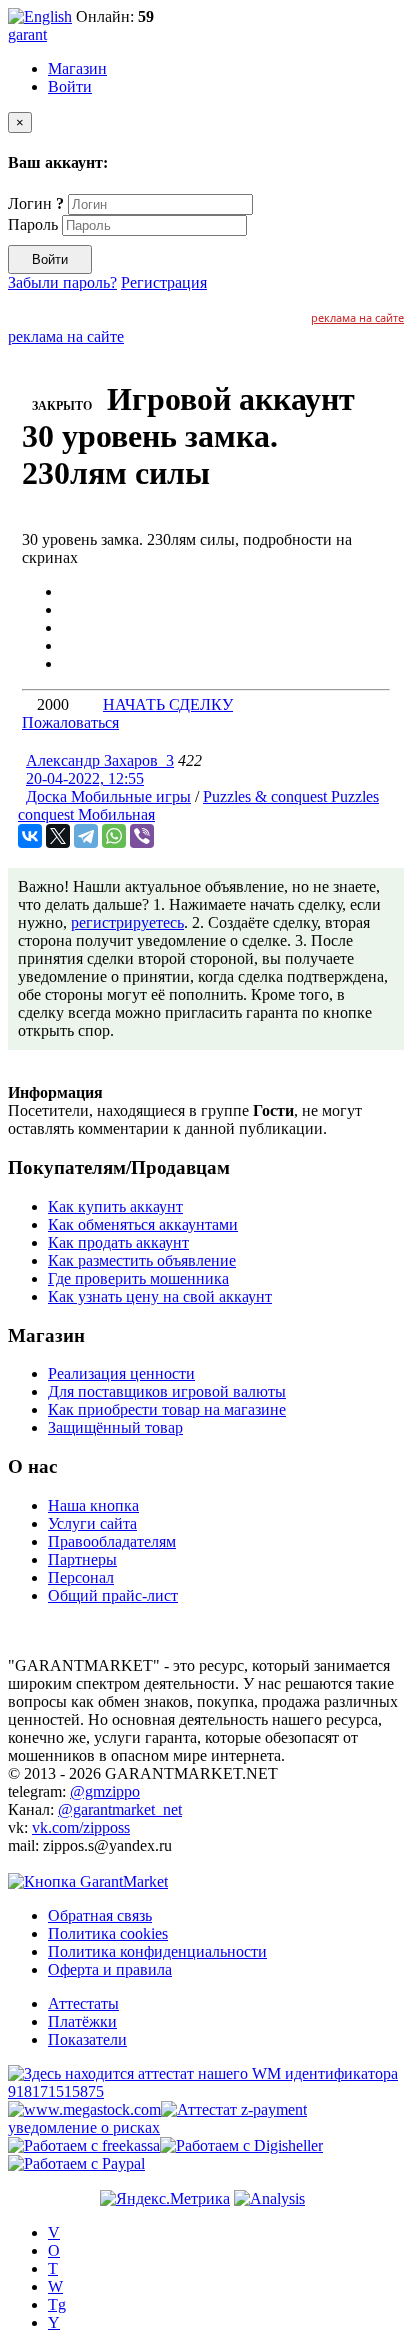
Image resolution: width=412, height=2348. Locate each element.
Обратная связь (100, 1915)
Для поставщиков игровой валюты (167, 1391)
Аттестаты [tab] (83, 2003)
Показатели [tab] (87, 2039)
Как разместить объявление (142, 1260)
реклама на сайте (357, 317)
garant (27, 34)
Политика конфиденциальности (157, 1951)
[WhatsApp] (114, 836)
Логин (36, 203)
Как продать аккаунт (118, 1242)
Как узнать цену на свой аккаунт (160, 1296)
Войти (70, 86)
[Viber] (142, 836)
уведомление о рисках (84, 2127)
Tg (57, 2304)
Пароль (33, 224)
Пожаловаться (70, 722)
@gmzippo (105, 1791)
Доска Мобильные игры (108, 796)
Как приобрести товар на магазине (167, 1409)
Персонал (81, 1577)
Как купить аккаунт (115, 1206)
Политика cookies (108, 1933)
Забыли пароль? (62, 282)
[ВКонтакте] (30, 836)
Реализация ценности (121, 1373)
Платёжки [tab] (82, 2021)
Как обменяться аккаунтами (143, 1224)
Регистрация (164, 282)
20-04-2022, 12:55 (85, 778)
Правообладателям (112, 1541)
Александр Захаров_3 (100, 760)
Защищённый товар (115, 1427)
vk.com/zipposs (81, 1827)
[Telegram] (86, 836)
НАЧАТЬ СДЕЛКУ (168, 704)
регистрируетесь (127, 922)
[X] (58, 836)
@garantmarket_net (120, 1809)
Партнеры (82, 1559)
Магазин (77, 68)
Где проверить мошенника (138, 1278)
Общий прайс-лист (113, 1595)
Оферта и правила (110, 1969)
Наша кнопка (93, 1505)
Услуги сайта (92, 1523)
